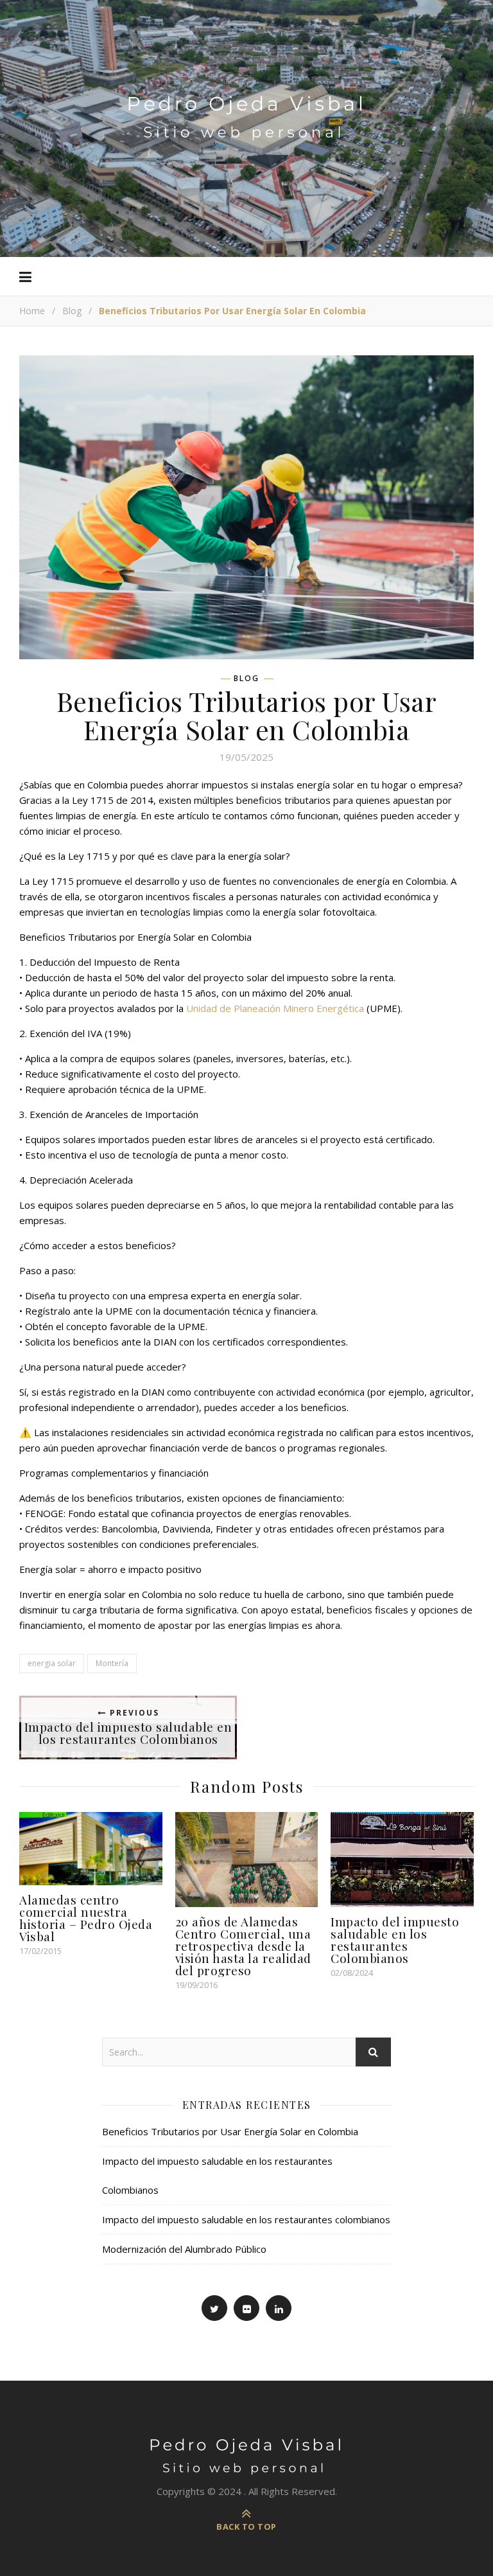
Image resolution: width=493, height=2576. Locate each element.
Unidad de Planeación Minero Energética (275, 1008)
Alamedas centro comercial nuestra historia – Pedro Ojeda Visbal (86, 1918)
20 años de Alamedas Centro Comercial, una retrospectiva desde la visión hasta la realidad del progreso (243, 1946)
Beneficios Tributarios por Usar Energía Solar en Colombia (230, 2131)
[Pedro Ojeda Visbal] (246, 104)
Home (32, 311)
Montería (112, 1663)
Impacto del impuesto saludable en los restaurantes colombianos (246, 2219)
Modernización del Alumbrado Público (184, 2249)
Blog (72, 311)
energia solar (52, 1663)
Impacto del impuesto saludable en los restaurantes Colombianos (395, 1940)
